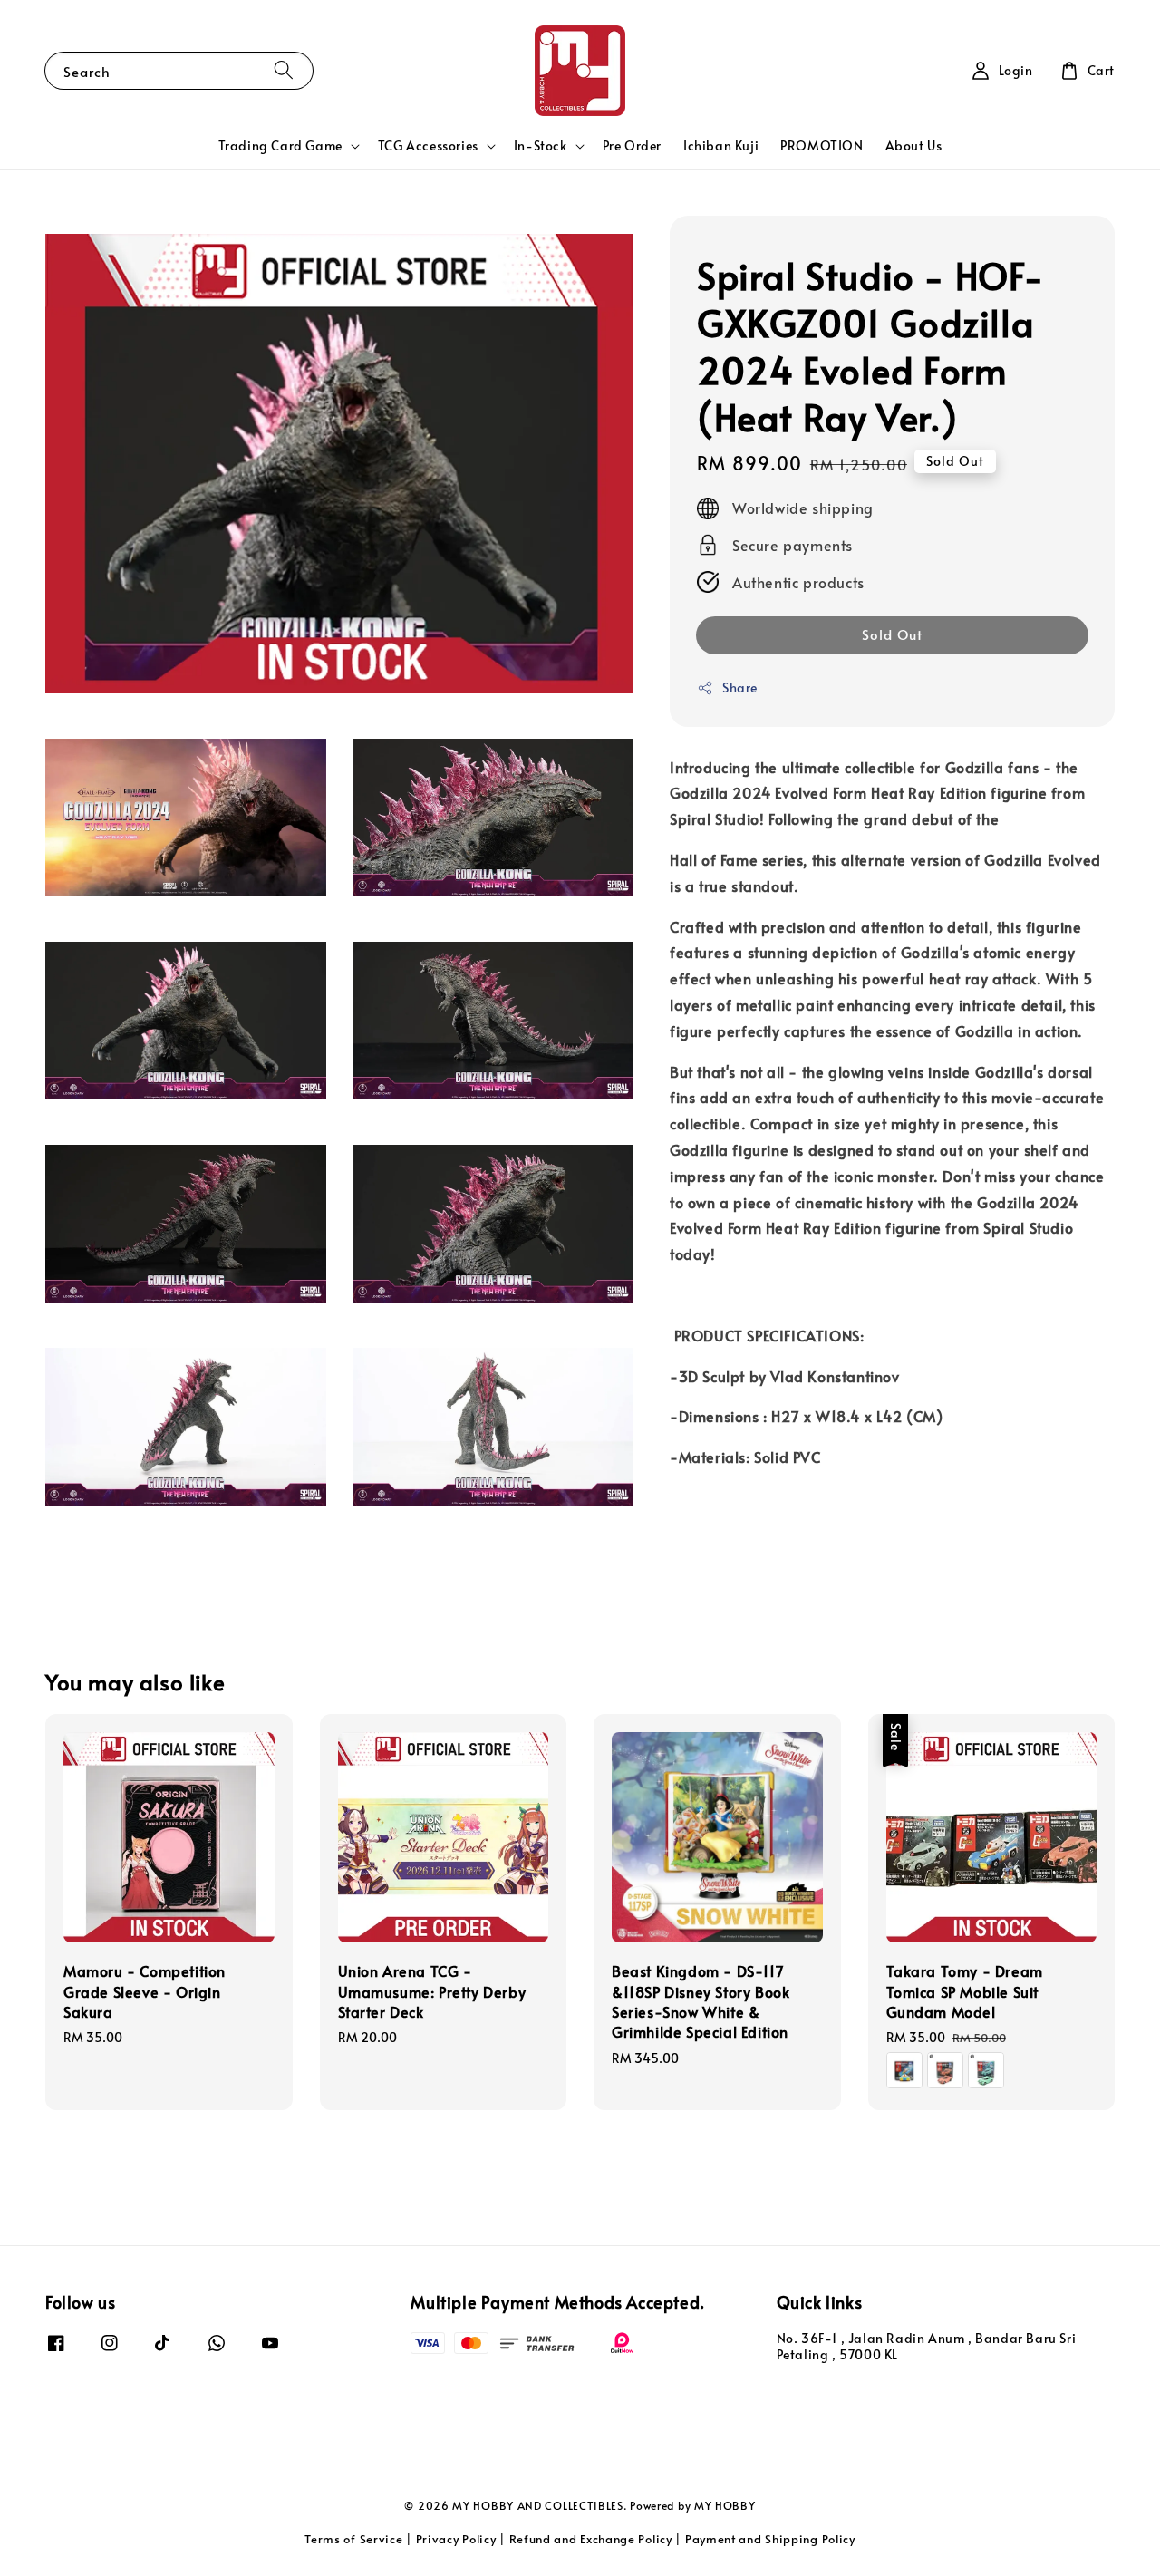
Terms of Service (353, 2539)
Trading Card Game (280, 146)
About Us (914, 145)
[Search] (284, 70)
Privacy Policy (456, 2539)
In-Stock (541, 146)
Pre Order (632, 145)
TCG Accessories (428, 146)
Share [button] (740, 688)
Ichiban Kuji (721, 145)
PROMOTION (822, 145)
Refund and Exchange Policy (591, 2539)
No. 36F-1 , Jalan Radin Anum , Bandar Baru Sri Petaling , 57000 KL (927, 2347)
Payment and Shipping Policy (770, 2539)
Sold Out (892, 635)
